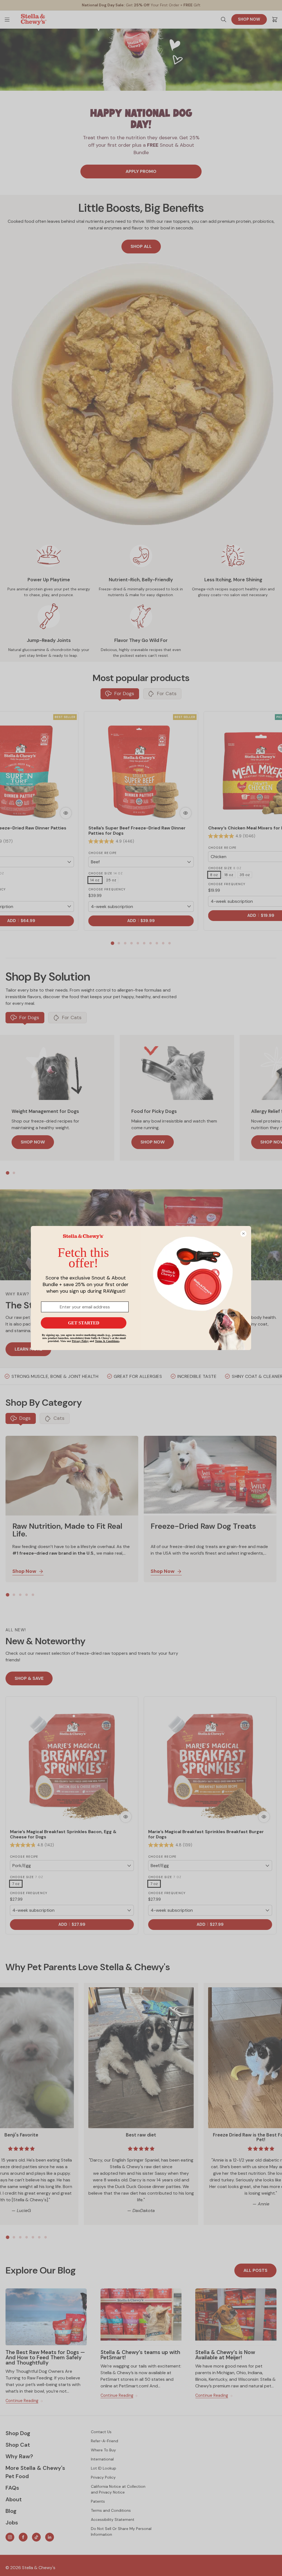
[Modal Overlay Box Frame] (141, 1288)
